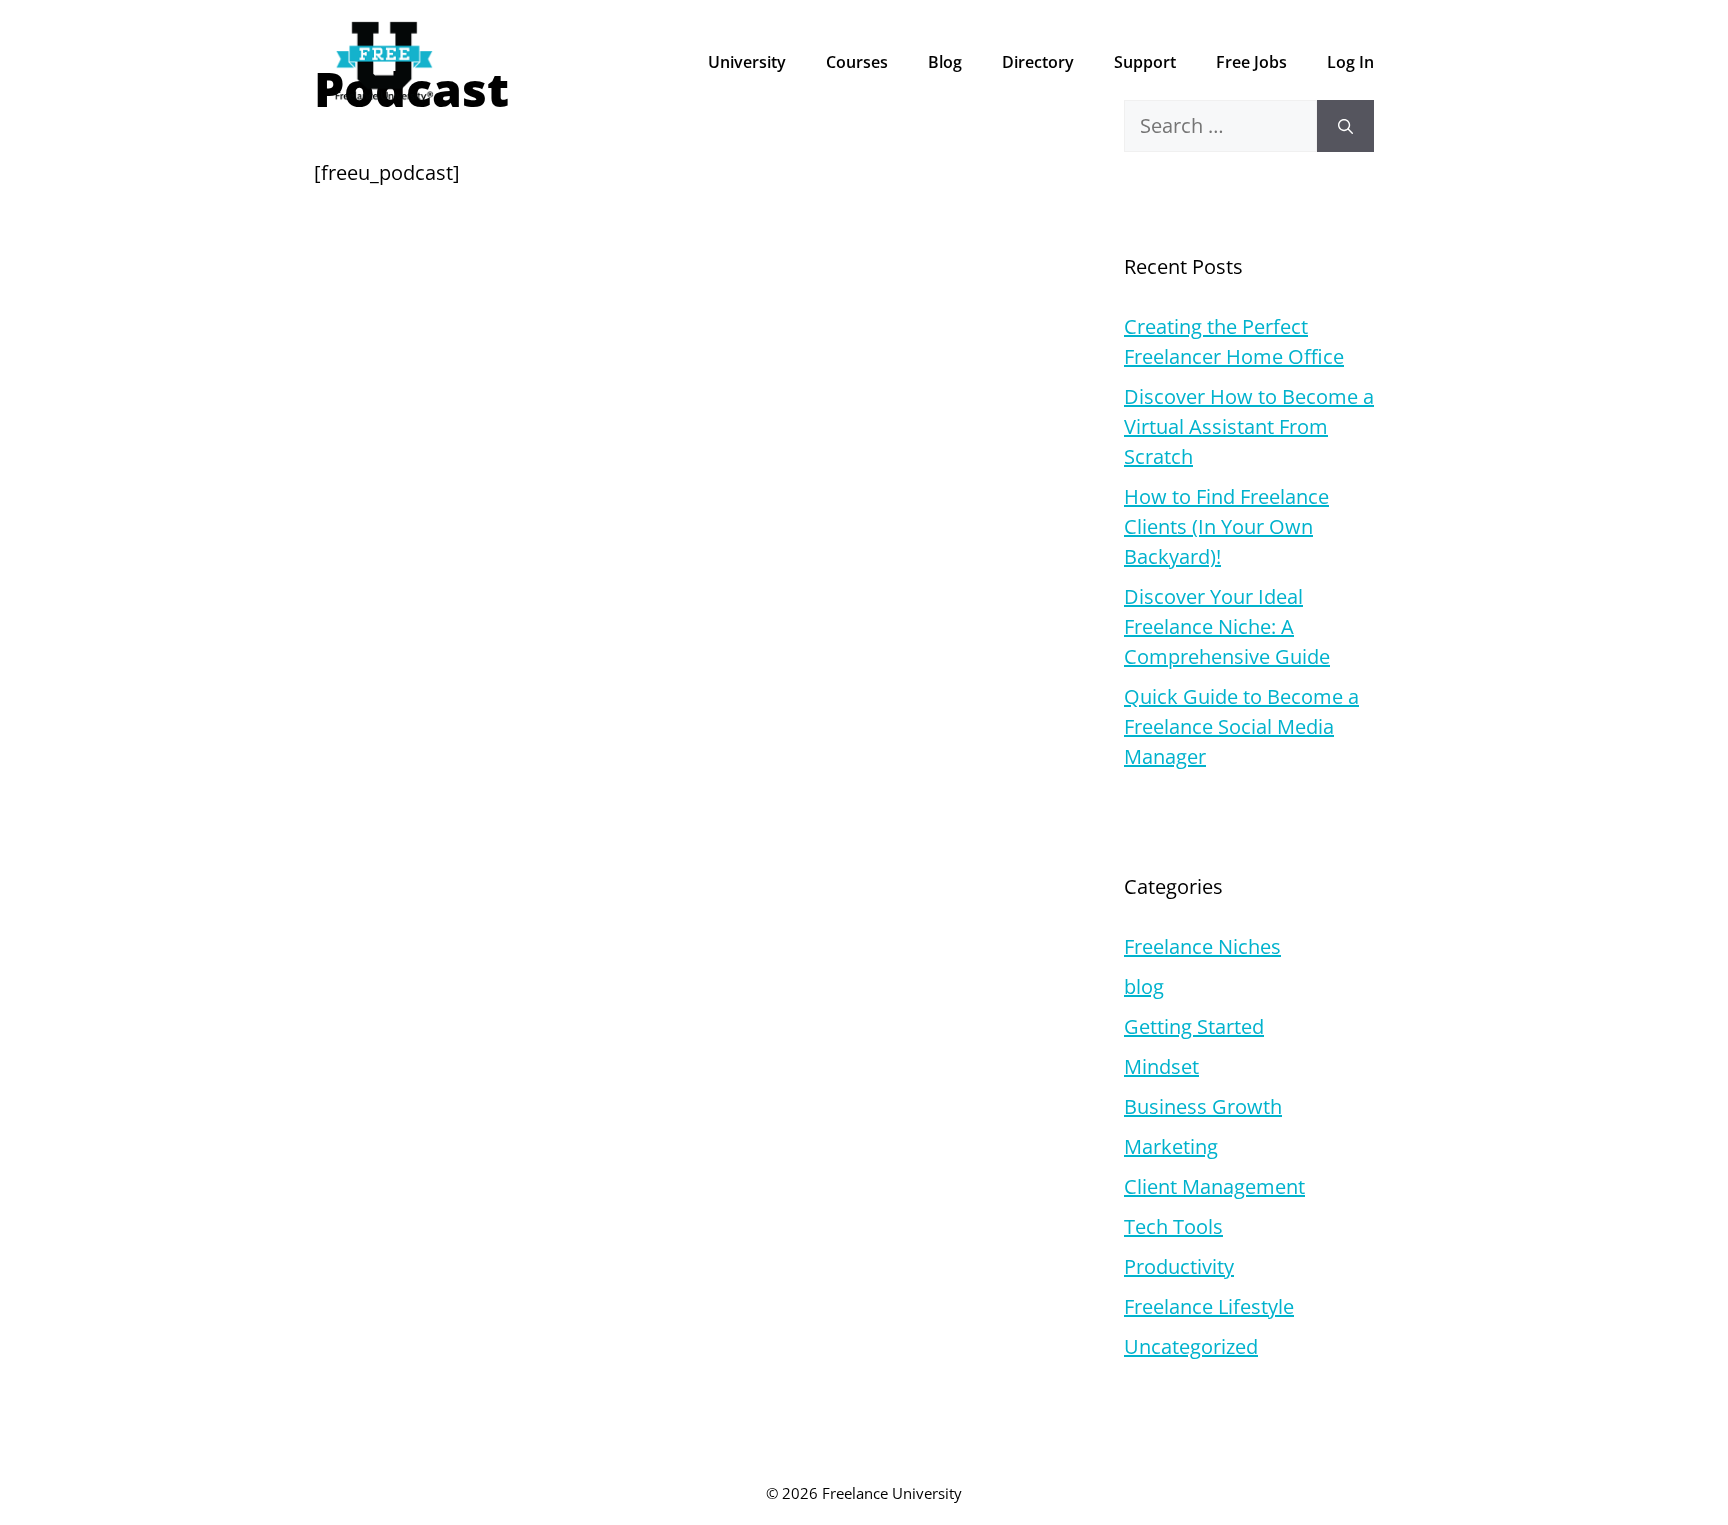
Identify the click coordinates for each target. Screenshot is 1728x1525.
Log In (1350, 62)
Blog (945, 62)
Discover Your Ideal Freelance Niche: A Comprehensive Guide (1227, 626)
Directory (1038, 62)
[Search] (1345, 126)
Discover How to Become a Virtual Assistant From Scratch (1249, 426)
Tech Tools (1173, 1226)
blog (1144, 986)
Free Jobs (1251, 62)
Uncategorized (1191, 1346)
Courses (857, 62)
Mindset (1161, 1066)
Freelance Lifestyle (1209, 1306)
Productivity (1179, 1266)
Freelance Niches (1202, 946)
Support (1145, 62)
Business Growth (1203, 1106)
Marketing (1171, 1146)
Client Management (1214, 1186)
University (747, 62)
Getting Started (1194, 1026)
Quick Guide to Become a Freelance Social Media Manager (1241, 726)
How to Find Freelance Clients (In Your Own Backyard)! (1226, 526)
